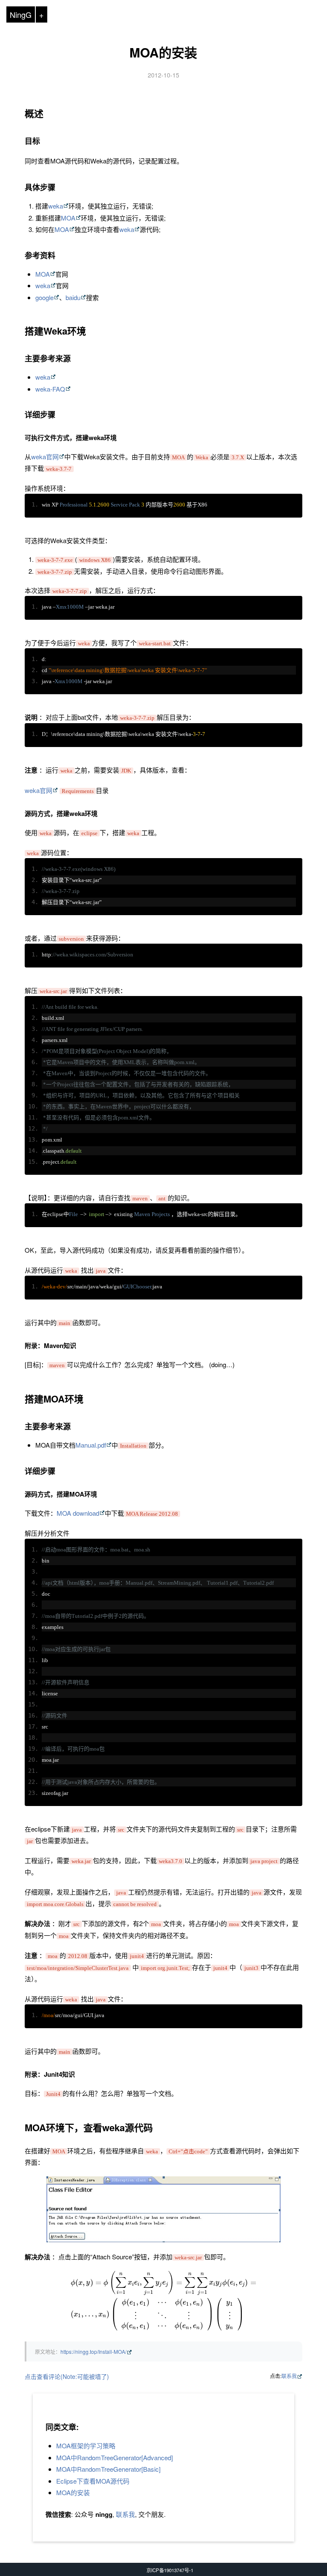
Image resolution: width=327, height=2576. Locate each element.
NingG (21, 14)
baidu (73, 297)
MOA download (78, 1513)
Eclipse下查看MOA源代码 (93, 2481)
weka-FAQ (50, 389)
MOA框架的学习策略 (86, 2446)
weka (56, 206)
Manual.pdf (91, 1445)
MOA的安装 (163, 52)
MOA (68, 218)
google (44, 297)
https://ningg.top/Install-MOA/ (93, 2351)
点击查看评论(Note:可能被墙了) (67, 2376)
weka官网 (45, 457)
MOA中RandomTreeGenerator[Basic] (108, 2469)
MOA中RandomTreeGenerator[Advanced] (115, 2457)
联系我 (289, 2376)
